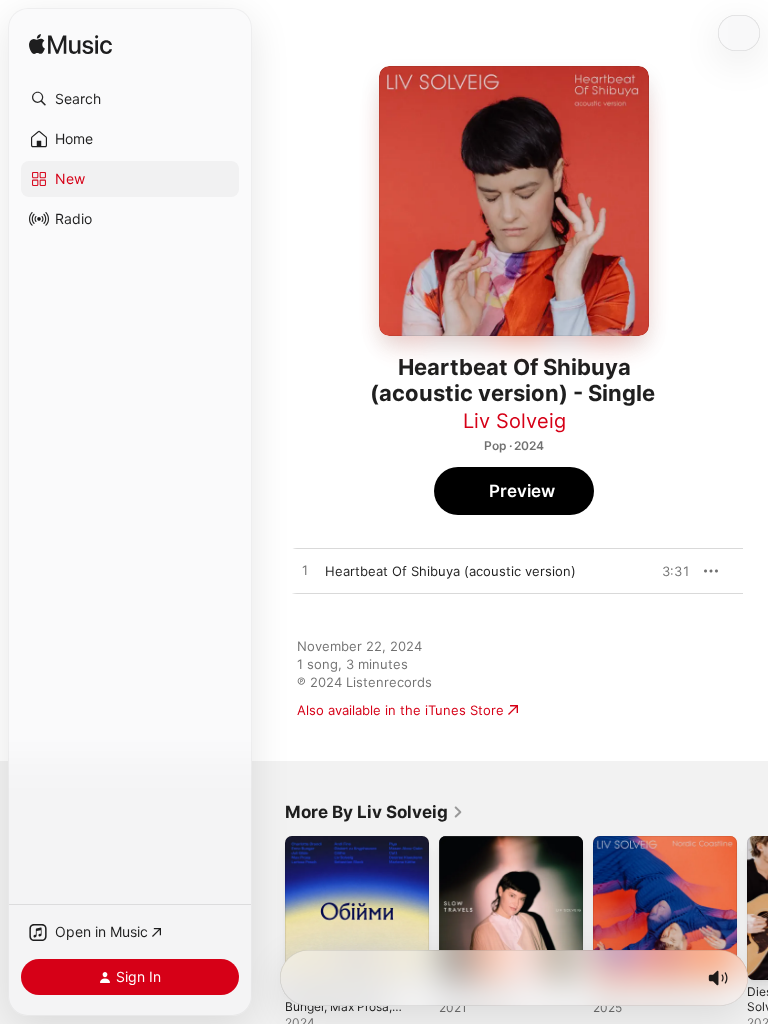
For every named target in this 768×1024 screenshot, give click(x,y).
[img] (70, 45)
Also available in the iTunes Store (400, 710)
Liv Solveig (514, 421)
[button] (130, 99)
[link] (374, 812)
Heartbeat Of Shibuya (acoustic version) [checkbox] (450, 571)
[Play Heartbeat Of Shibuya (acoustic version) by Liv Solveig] (305, 571)
